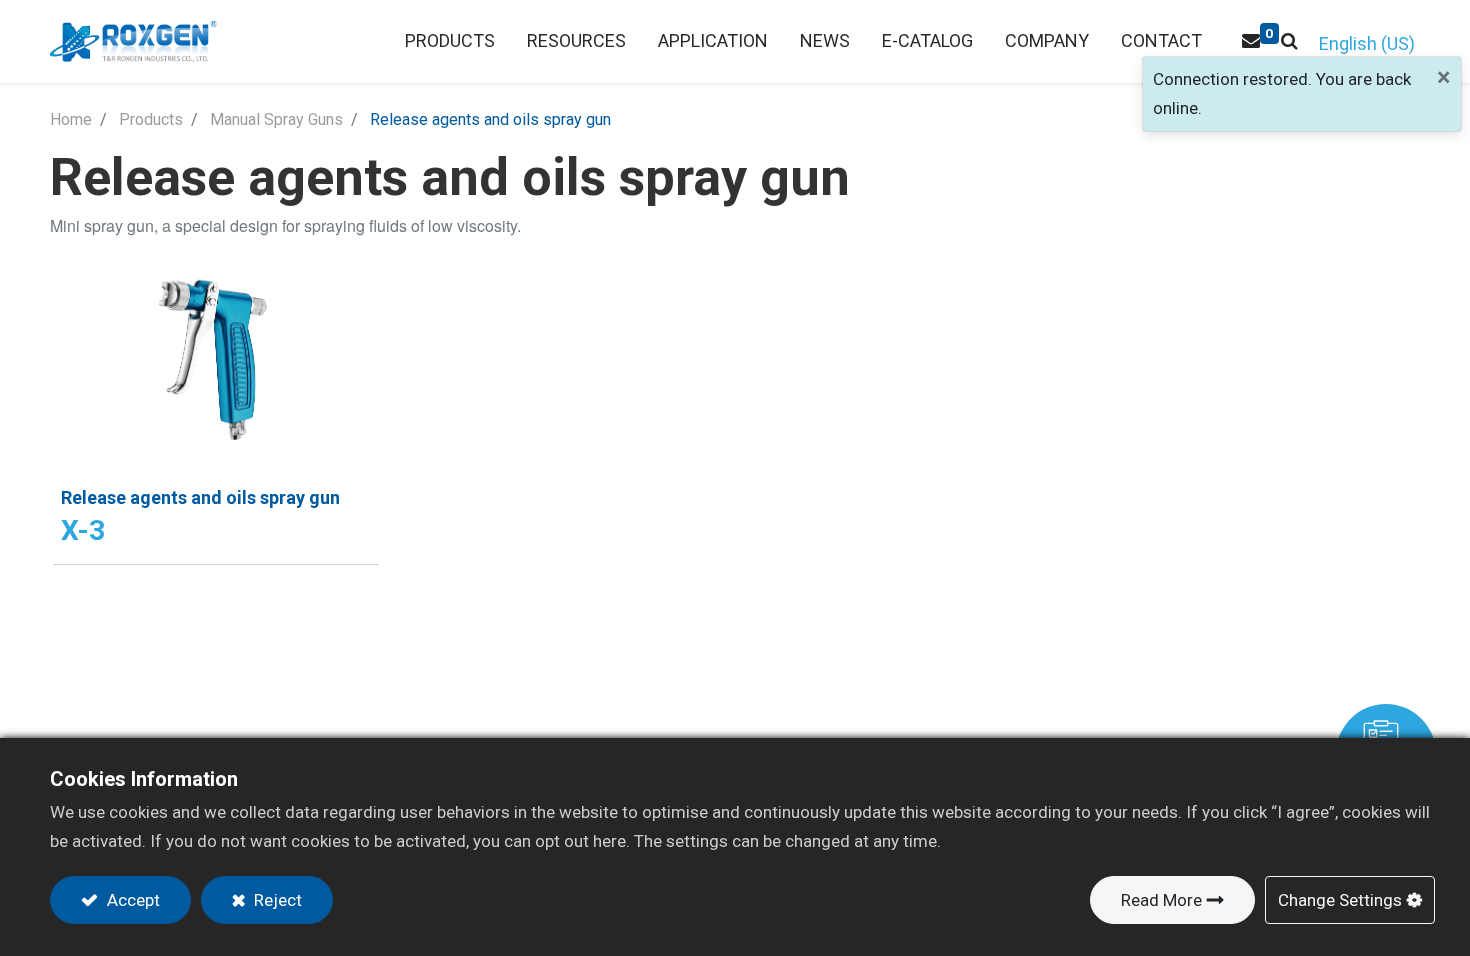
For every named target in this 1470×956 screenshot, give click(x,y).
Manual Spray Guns (276, 119)
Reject (276, 900)
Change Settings (1340, 900)
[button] (1289, 41)
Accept (131, 900)
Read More (1161, 900)
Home (71, 119)
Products (151, 119)
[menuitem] (576, 41)
